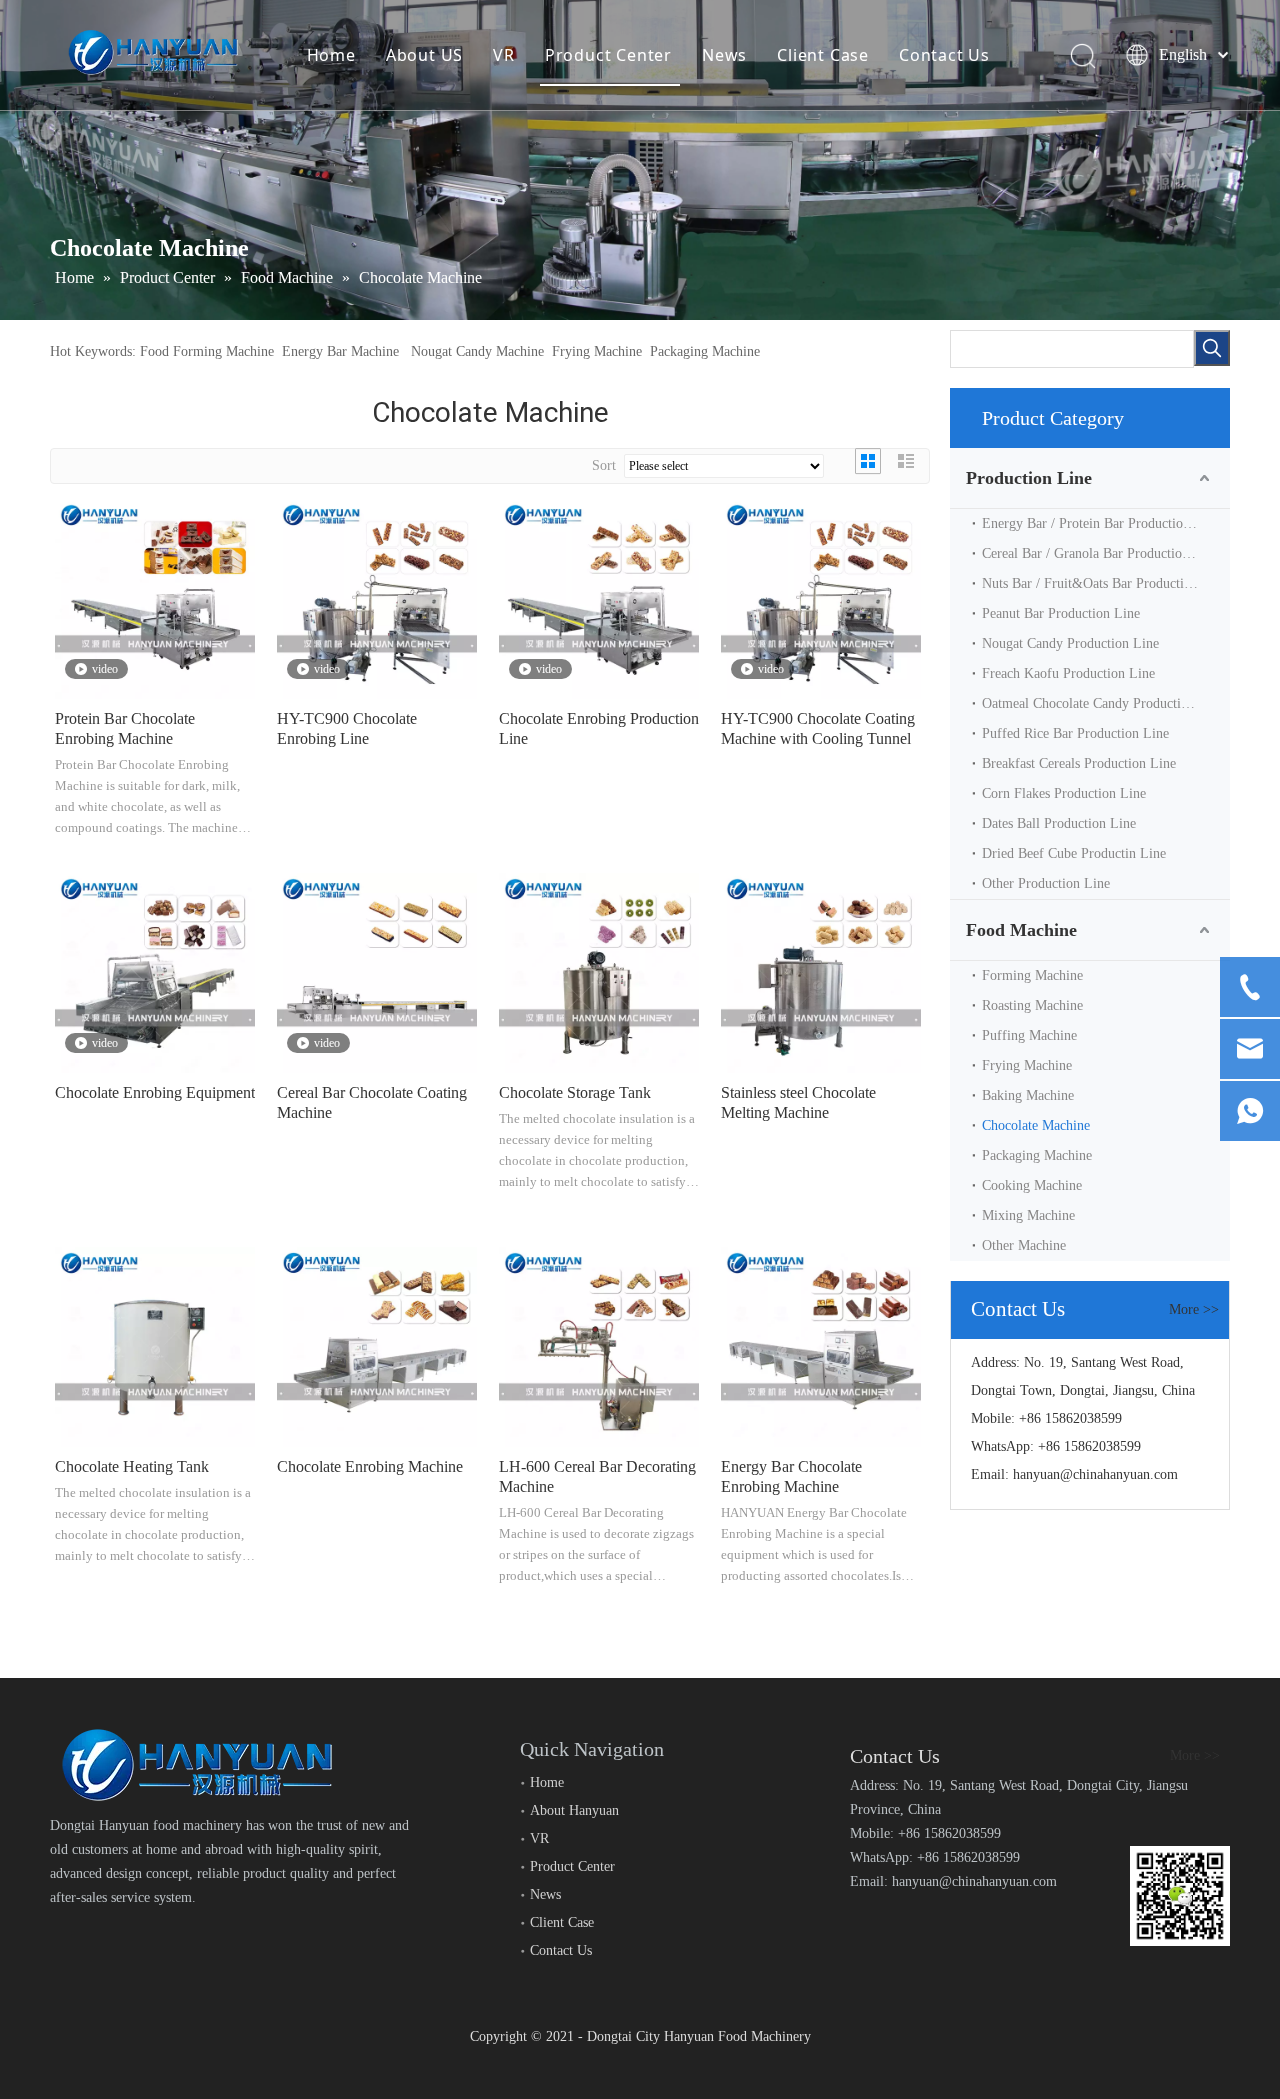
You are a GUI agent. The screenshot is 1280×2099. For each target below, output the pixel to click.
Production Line (1029, 478)
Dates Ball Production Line (1059, 823)
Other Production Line (1046, 883)
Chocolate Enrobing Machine (370, 1466)
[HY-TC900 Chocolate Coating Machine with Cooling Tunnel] (821, 597)
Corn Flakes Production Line (1064, 793)
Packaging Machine (705, 351)
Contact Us (944, 55)
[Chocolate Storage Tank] (599, 971)
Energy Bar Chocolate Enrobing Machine (791, 1476)
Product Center (608, 55)
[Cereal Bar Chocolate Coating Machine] (377, 971)
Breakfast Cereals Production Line (1079, 763)
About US (424, 55)
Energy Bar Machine (340, 351)
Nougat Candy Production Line (1070, 643)
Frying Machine (597, 351)
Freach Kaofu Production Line (1068, 673)
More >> (1194, 1310)
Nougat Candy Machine (477, 351)
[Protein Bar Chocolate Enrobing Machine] (155, 597)
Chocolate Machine (1036, 1125)
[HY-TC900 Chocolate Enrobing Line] (377, 597)
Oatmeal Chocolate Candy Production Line (1103, 703)
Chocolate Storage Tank (575, 1092)
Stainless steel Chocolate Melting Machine (798, 1102)
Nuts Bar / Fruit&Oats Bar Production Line (1105, 583)
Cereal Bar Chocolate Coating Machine (372, 1102)
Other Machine (1024, 1245)
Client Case (823, 55)
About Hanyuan (574, 1810)
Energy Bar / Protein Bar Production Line (1101, 523)
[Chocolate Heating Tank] (155, 1345)
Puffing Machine (1029, 1035)
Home (331, 55)
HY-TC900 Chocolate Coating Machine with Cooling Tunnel (818, 728)
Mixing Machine (1028, 1215)
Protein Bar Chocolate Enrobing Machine (125, 728)
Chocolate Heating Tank (132, 1466)
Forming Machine (1032, 975)
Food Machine (1021, 930)
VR (504, 55)
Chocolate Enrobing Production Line (599, 728)
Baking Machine (1028, 1095)
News (724, 55)
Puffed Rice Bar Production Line (1075, 733)
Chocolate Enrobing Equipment (155, 1092)
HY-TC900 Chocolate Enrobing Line (347, 728)
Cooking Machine (1032, 1185)
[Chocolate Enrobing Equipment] (155, 971)
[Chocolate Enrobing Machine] (377, 1345)
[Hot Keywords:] (1212, 348)
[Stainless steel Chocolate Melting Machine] (821, 971)
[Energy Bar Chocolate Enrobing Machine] (821, 1345)
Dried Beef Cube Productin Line (1074, 853)
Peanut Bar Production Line (1061, 613)
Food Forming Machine (207, 351)
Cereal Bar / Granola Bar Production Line (1100, 553)
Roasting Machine (1032, 1005)
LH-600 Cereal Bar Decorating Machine (597, 1476)
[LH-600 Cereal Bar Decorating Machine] (599, 1345)
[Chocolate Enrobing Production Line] (599, 597)
